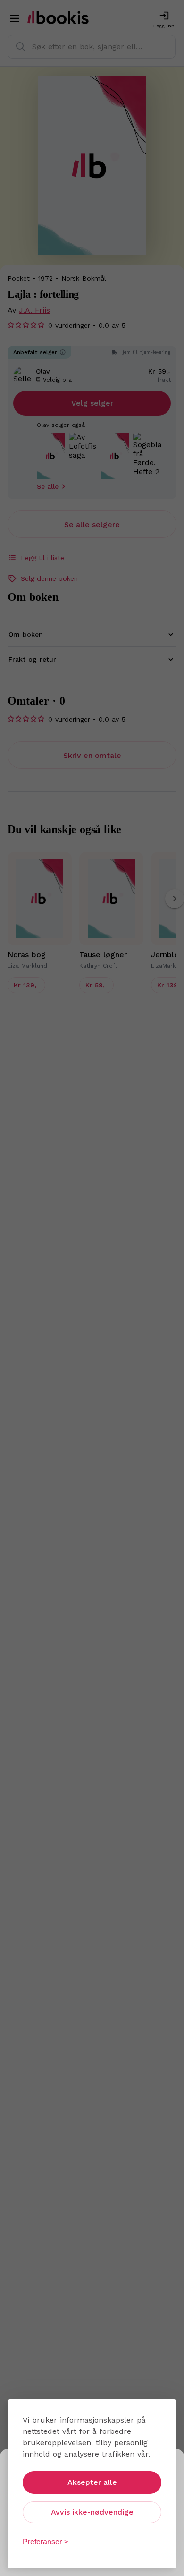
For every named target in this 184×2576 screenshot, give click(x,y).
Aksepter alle (92, 2482)
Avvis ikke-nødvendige (92, 2512)
